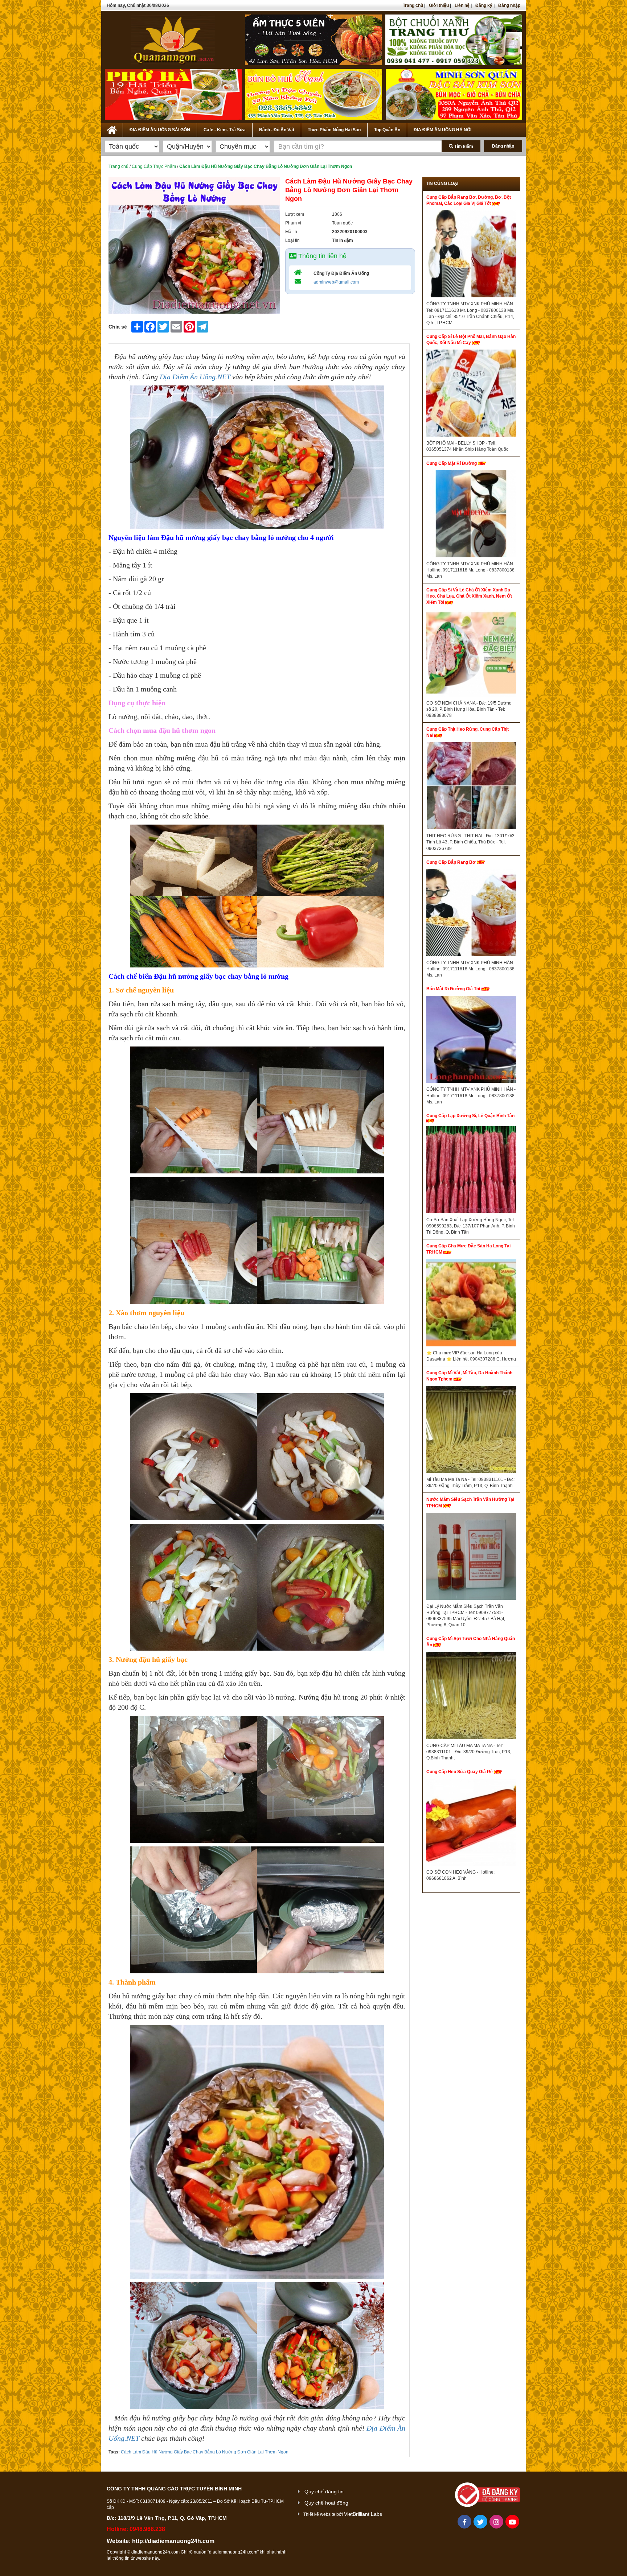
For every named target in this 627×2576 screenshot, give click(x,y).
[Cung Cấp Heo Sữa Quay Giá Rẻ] (471, 1824)
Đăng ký (484, 5)
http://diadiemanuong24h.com (173, 2541)
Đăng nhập (509, 5)
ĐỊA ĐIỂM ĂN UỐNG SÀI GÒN (160, 130)
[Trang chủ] (112, 129)
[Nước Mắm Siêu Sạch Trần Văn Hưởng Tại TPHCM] (471, 1558)
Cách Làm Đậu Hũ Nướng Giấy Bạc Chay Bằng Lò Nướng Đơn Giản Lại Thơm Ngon (205, 2452)
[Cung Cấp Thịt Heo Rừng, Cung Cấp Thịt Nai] (471, 788)
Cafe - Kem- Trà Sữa (225, 130)
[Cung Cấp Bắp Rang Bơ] (471, 915)
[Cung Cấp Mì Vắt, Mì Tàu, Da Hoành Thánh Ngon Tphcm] (471, 1431)
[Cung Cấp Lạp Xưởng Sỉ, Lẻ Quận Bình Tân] (471, 1172)
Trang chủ (413, 5)
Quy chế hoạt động (326, 2503)
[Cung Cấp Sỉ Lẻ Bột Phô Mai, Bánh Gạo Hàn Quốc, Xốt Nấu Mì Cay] (471, 395)
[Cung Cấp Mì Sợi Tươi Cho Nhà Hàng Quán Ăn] (471, 1697)
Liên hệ (462, 5)
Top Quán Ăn (387, 130)
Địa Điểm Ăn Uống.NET (195, 377)
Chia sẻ (118, 327)
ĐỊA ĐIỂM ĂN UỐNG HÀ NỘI (442, 130)
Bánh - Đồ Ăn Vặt (277, 130)
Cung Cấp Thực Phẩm (154, 166)
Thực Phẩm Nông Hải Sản (334, 130)
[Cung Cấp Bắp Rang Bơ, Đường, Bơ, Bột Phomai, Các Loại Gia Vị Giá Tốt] (471, 256)
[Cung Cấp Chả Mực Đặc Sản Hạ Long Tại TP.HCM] (471, 1305)
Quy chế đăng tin (324, 2492)
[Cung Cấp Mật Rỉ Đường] (471, 516)
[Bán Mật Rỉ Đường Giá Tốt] (471, 1041)
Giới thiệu (439, 5)
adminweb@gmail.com (336, 282)
